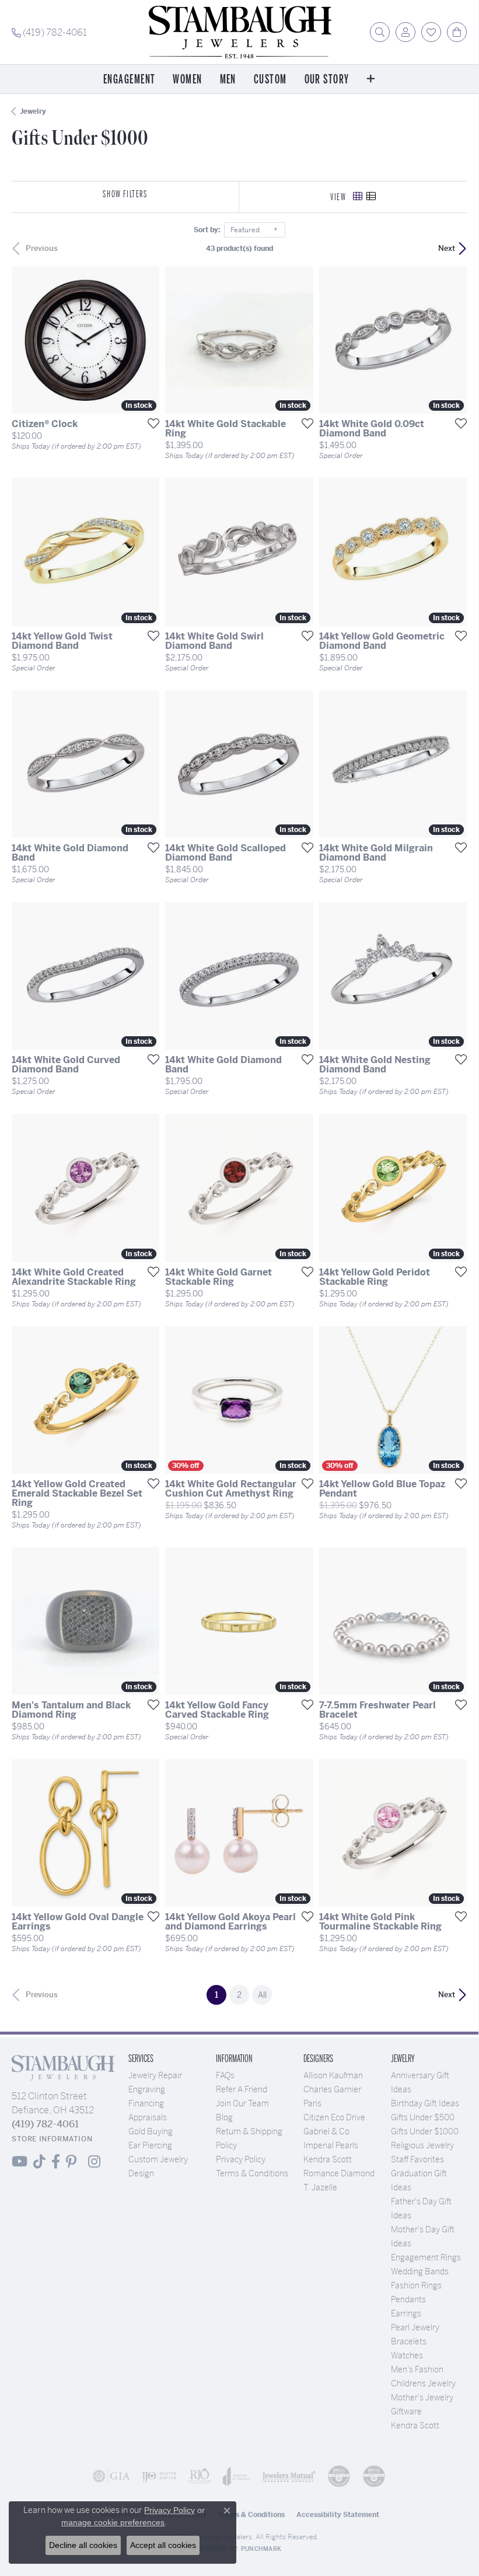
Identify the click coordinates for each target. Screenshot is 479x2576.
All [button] (262, 1995)
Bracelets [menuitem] (409, 2341)
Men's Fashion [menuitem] (417, 2369)
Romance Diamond (339, 2173)
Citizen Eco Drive (334, 2117)
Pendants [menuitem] (408, 2299)
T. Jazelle (320, 2187)
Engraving (147, 2089)
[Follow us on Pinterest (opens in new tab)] (71, 2162)
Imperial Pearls (331, 2145)
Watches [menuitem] (407, 2355)
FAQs (225, 2075)
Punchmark (261, 2549)
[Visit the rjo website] (200, 2476)
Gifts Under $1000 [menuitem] (425, 2131)
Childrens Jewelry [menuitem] (423, 2383)
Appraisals (148, 2117)
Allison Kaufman (333, 2075)
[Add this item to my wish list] (150, 423)
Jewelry (33, 111)
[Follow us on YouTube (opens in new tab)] (20, 2162)
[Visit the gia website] (111, 2476)
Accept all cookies (163, 2545)
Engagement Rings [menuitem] (426, 2257)
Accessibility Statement (338, 2515)
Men (228, 80)
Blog (224, 2117)
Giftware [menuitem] (406, 2411)
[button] (380, 32)
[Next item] (300, 340)
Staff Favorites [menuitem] (417, 2159)
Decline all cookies (83, 2545)
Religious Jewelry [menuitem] (422, 2145)
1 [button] (221, 1995)
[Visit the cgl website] (374, 2476)
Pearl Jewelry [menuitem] (415, 2327)
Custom (270, 80)
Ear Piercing (150, 2145)
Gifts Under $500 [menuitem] (423, 2117)
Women (187, 80)
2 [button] (239, 1995)
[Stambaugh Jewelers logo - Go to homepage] (239, 32)
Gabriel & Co (326, 2131)
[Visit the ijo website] (159, 2476)
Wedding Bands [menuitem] (420, 2271)
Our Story (327, 80)
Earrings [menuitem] (406, 2313)
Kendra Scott (328, 2159)
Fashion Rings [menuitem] (416, 2285)
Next (447, 248)
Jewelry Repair (155, 2075)
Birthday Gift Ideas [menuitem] (425, 2103)
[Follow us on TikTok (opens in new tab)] (39, 2162)
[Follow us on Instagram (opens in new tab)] (94, 2162)
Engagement (129, 80)
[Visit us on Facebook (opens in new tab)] (56, 2162)
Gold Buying (151, 2131)
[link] (49, 32)
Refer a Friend (242, 2089)
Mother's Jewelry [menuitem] (422, 2397)
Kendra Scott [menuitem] (415, 2425)
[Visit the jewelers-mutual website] (289, 2476)
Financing (146, 2103)
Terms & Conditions (252, 2173)
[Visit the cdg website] (339, 2476)
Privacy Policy (241, 2159)
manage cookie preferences (113, 2522)
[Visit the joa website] (237, 2476)
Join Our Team (242, 2103)
